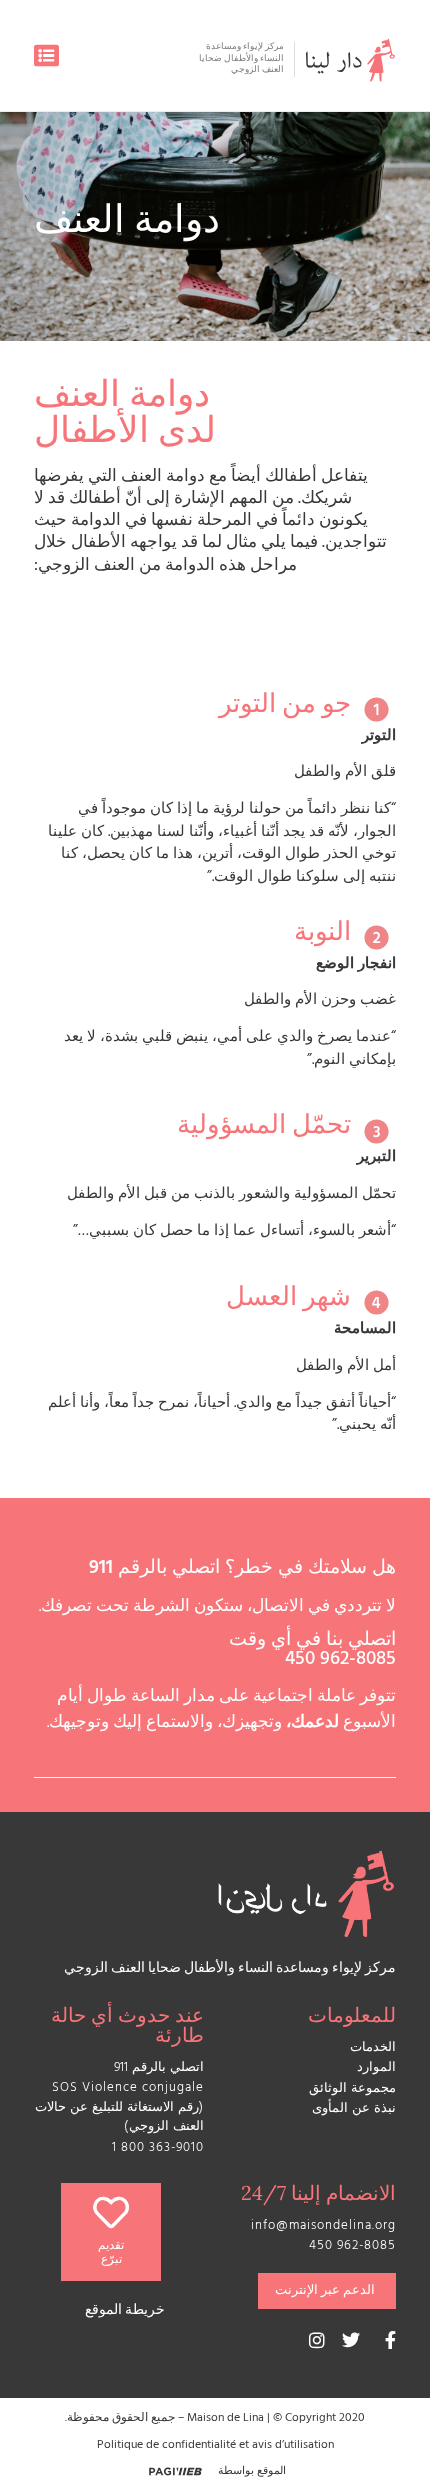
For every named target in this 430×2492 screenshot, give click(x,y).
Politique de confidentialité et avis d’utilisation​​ (215, 2446)
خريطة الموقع (125, 2311)
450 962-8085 (340, 1661)
